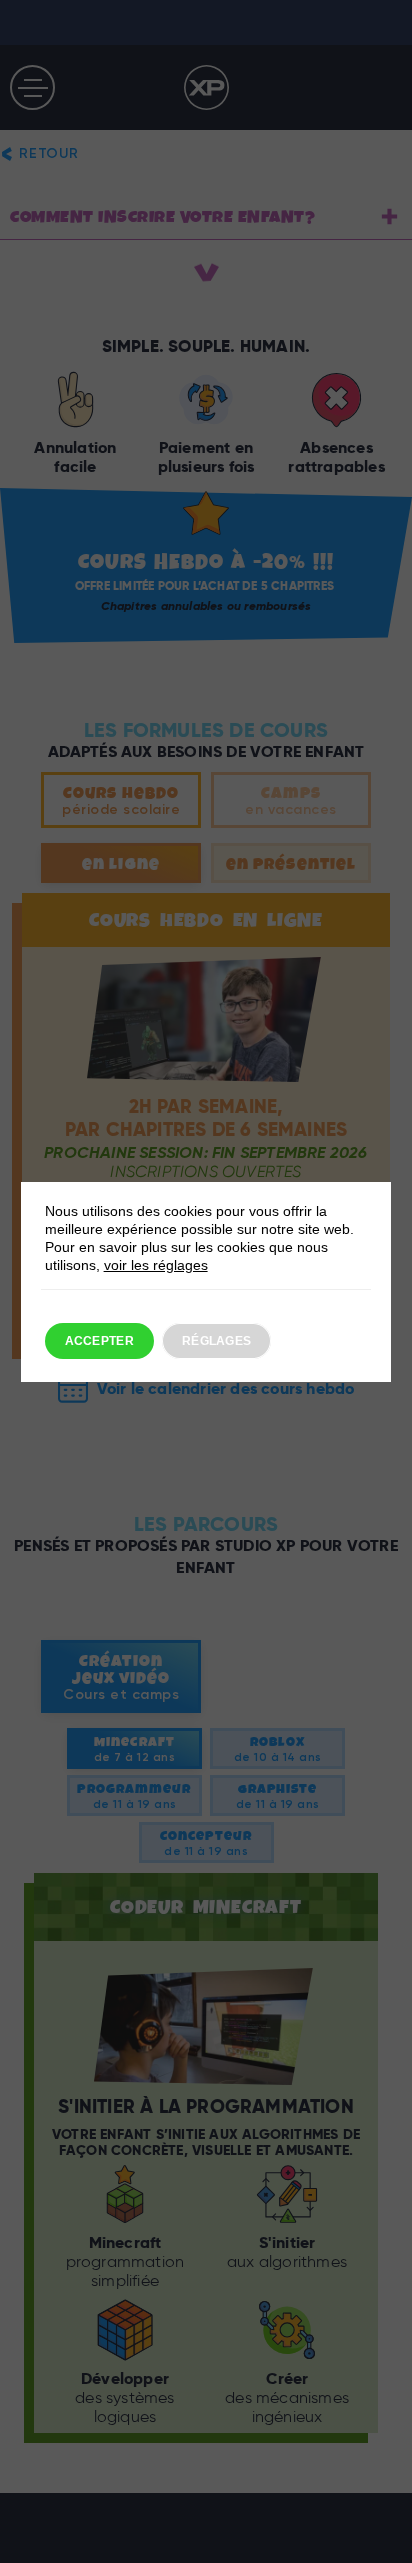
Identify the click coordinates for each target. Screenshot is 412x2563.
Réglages (216, 1341)
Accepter (99, 1341)
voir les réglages (156, 1265)
